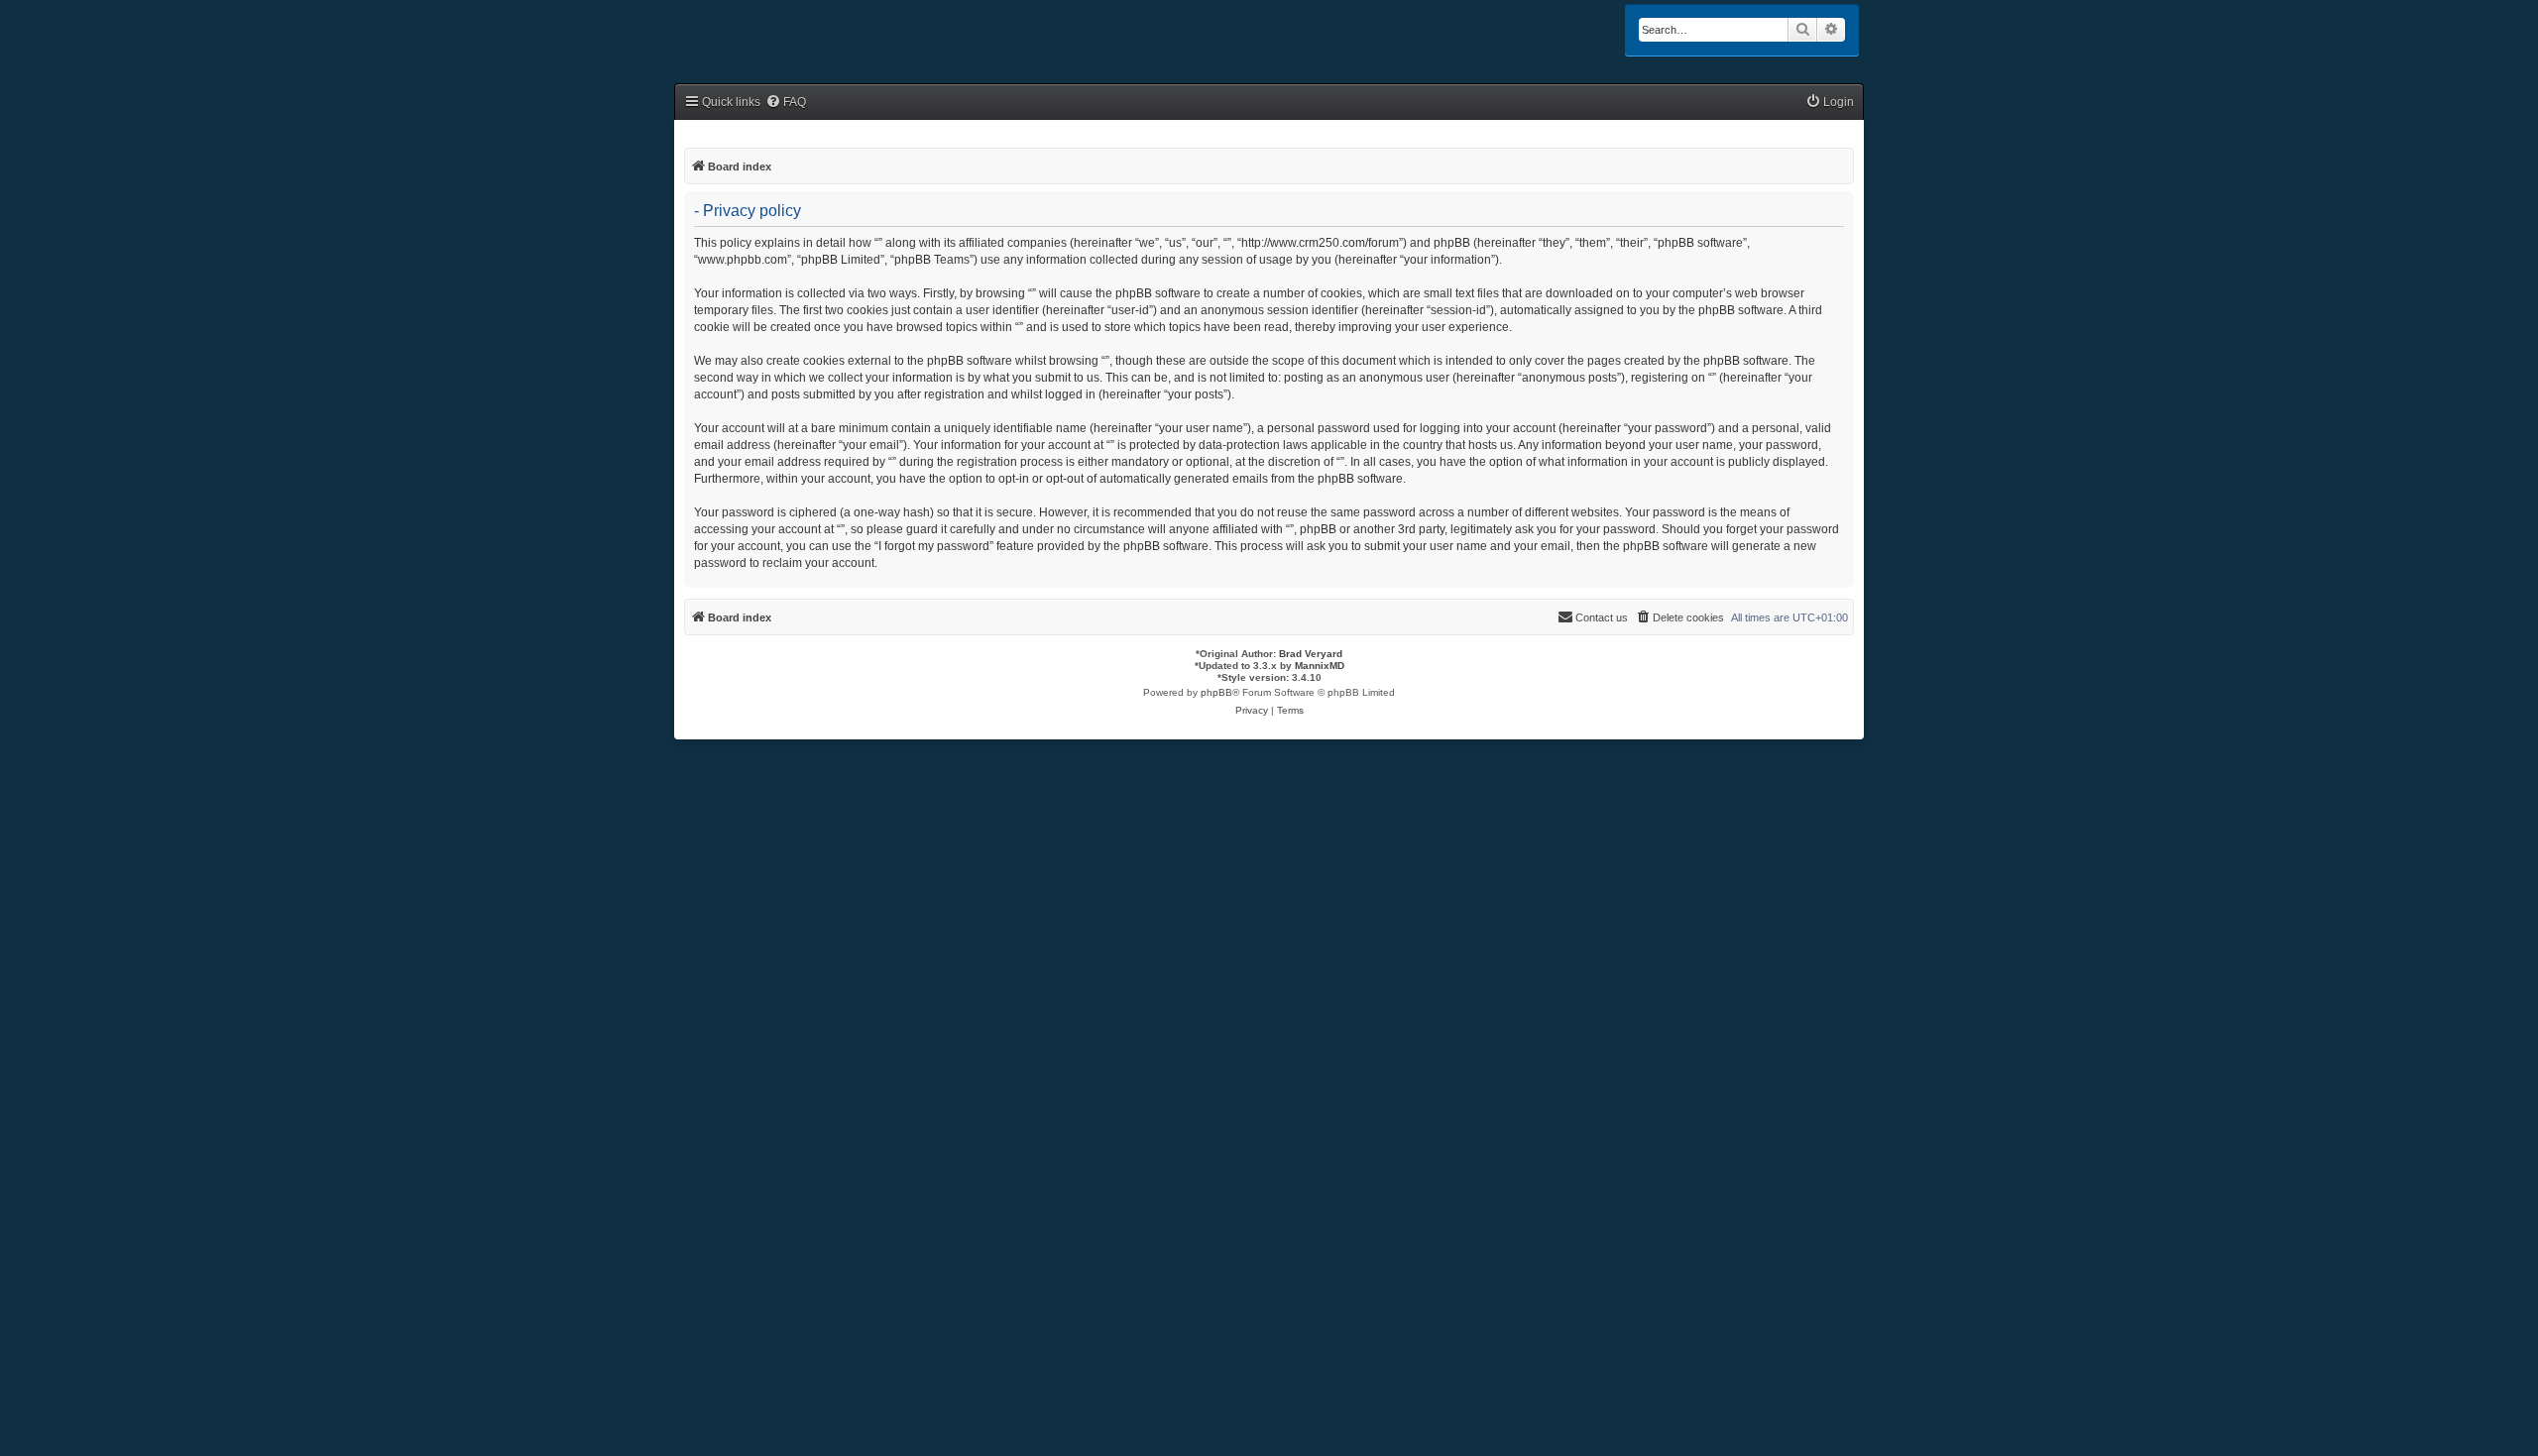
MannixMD (1320, 666)
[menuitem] (786, 103)
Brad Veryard (1311, 654)
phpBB (1216, 692)
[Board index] (759, 32)
